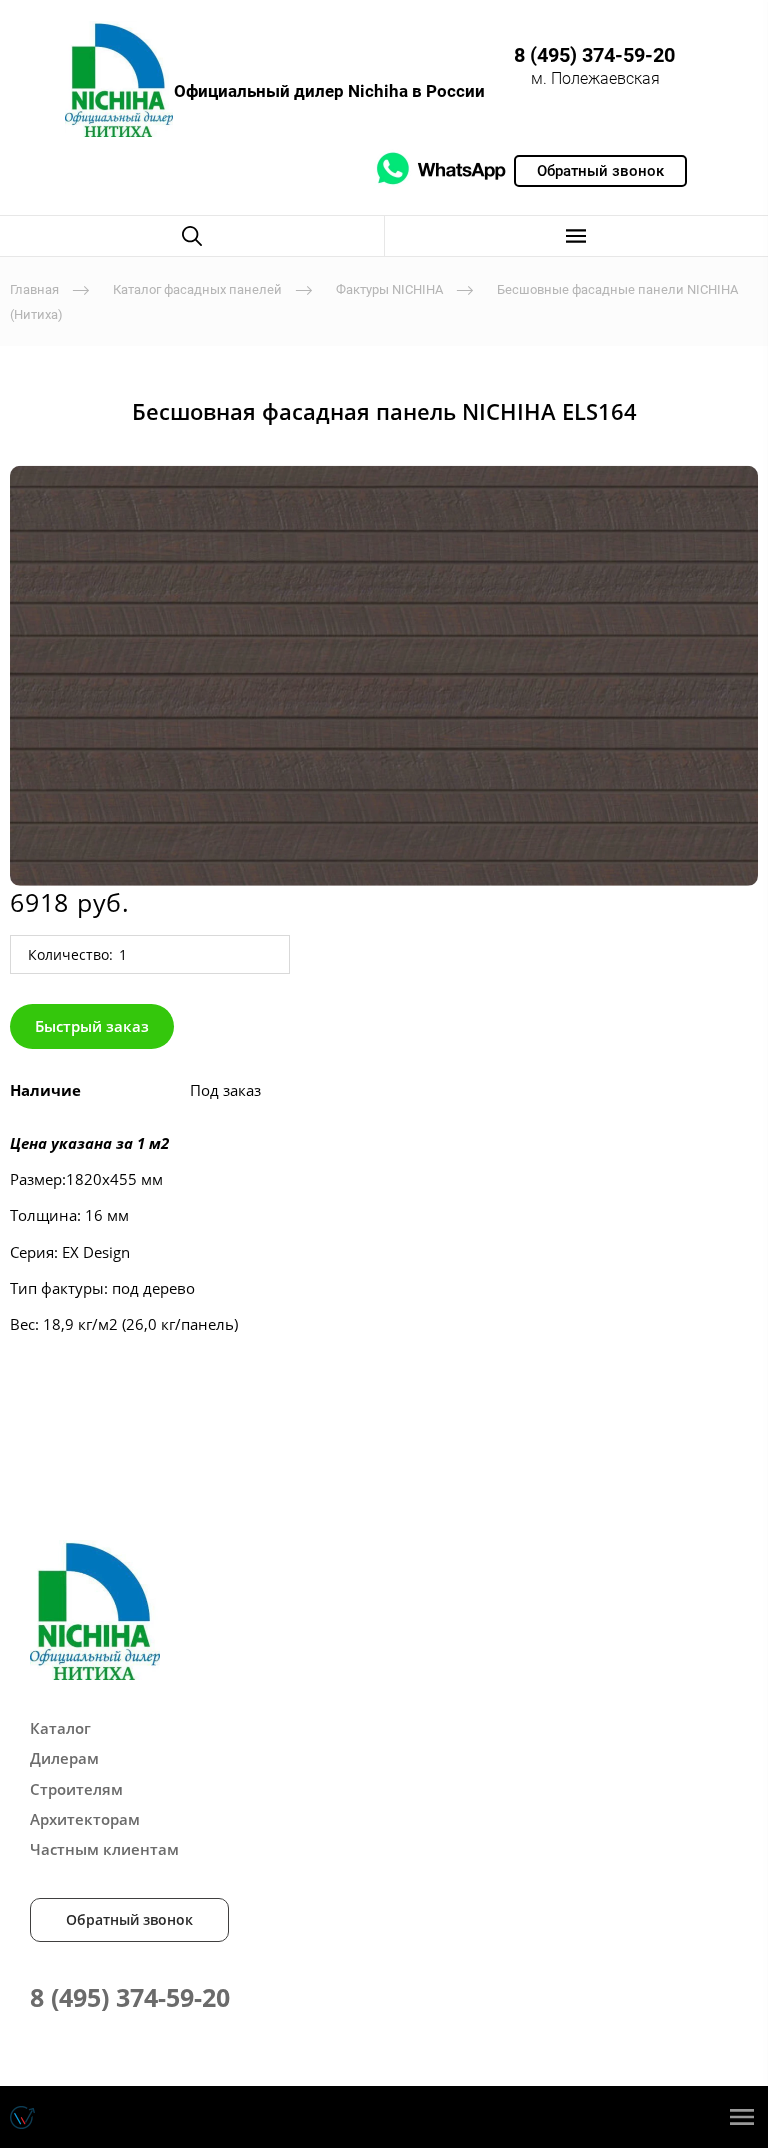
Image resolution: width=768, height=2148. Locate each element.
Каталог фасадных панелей (197, 289)
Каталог (60, 1728)
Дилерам (64, 1758)
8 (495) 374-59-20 (594, 55)
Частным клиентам (104, 1849)
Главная (34, 289)
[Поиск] (192, 236)
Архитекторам (85, 1819)
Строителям (76, 1789)
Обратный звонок (129, 1919)
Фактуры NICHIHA (389, 289)
